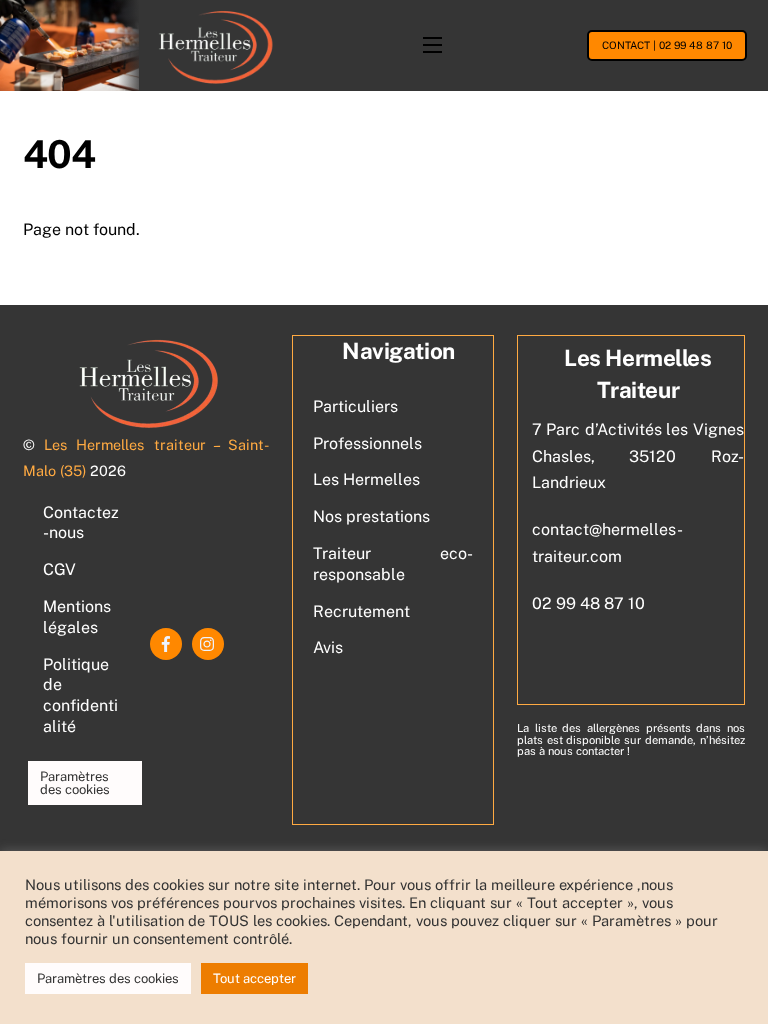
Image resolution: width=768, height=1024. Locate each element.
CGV (59, 569)
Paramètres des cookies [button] (75, 783)
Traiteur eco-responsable (393, 564)
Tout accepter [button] (254, 978)
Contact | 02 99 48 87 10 (667, 45)
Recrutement (361, 611)
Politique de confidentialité (80, 695)
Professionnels (367, 443)
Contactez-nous (81, 523)
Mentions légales (77, 617)
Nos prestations (371, 516)
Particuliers (355, 406)
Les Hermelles (366, 479)
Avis (328, 647)
